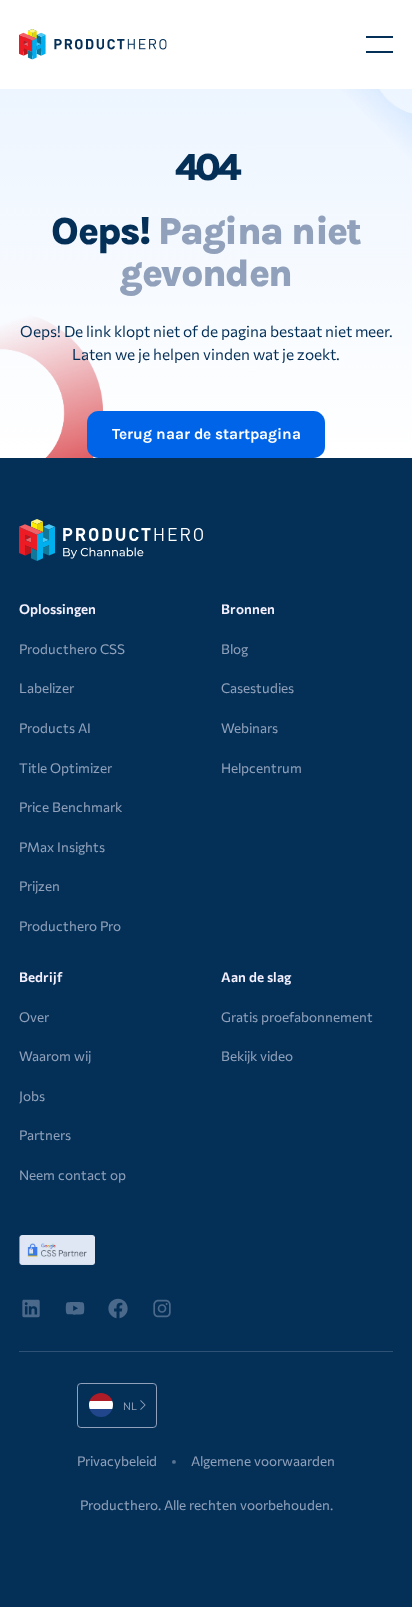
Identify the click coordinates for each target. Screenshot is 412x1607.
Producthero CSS (72, 648)
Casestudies (257, 687)
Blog (234, 648)
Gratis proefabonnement (297, 1016)
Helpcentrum (261, 767)
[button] (379, 44)
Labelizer (46, 687)
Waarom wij (55, 1055)
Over (34, 1016)
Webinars (249, 727)
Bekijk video (257, 1055)
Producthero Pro (70, 925)
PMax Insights (62, 846)
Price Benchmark (70, 806)
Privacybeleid (117, 1460)
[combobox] (117, 1405)
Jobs (32, 1095)
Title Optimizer (65, 767)
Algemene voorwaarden (263, 1460)
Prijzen (39, 885)
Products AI (55, 727)
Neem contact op (72, 1174)
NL (101, 1405)
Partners (45, 1134)
